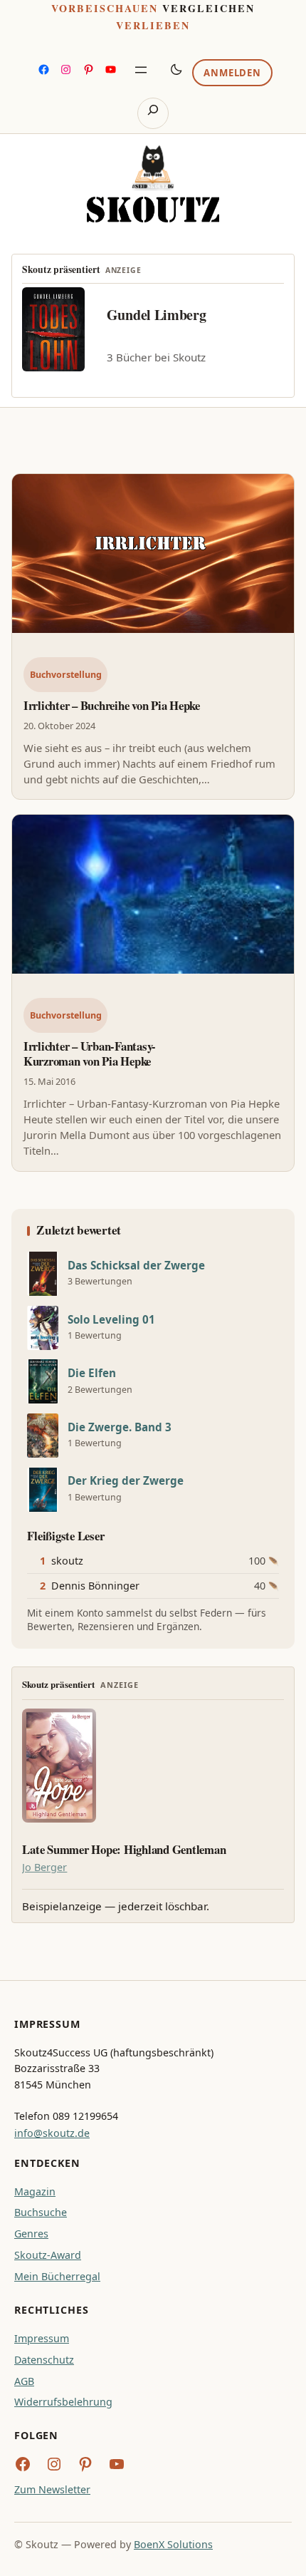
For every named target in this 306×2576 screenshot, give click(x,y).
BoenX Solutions (173, 2544)
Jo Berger (44, 1867)
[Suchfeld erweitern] (153, 113)
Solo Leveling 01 (111, 1320)
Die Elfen (92, 1373)
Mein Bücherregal (57, 2276)
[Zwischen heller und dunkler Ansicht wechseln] (176, 69)
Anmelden (232, 73)
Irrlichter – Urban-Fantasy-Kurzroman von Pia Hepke (90, 1053)
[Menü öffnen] (141, 70)
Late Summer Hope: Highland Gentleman (124, 1850)
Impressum (42, 2338)
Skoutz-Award (48, 2255)
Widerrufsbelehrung (63, 2402)
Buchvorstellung (66, 675)
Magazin (35, 2191)
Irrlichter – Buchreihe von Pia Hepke (112, 705)
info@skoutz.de (52, 2133)
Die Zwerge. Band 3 (120, 1427)
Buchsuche (41, 2212)
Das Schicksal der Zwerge (136, 1266)
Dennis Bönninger (95, 1586)
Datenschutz (44, 2360)
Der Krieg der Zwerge (126, 1481)
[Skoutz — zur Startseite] (153, 184)
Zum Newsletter (52, 2489)
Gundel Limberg (157, 315)
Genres (31, 2234)
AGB (24, 2381)
